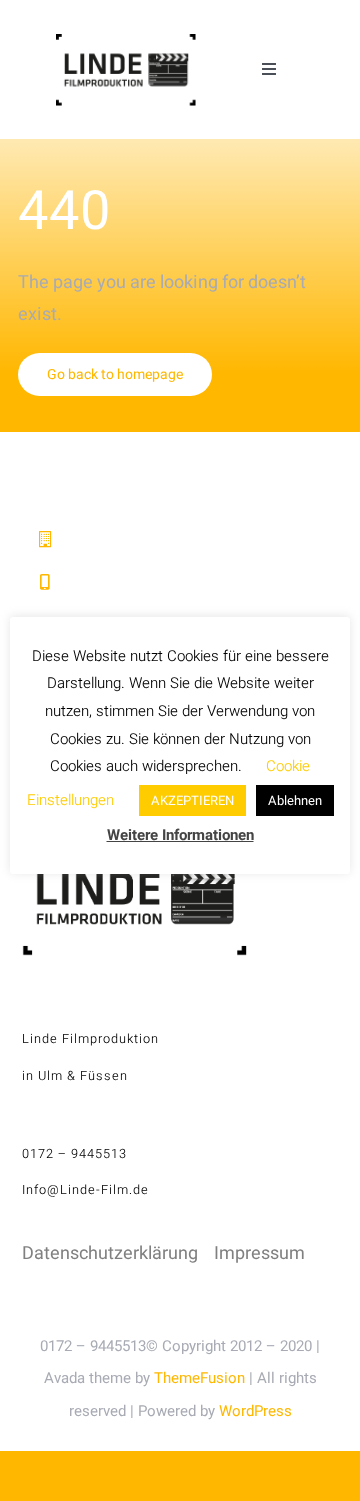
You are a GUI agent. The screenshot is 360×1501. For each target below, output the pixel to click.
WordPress (255, 1411)
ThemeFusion (199, 1378)
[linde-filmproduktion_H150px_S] (125, 41)
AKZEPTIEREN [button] (192, 800)
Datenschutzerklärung (110, 1253)
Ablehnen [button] (295, 800)
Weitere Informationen (180, 835)
